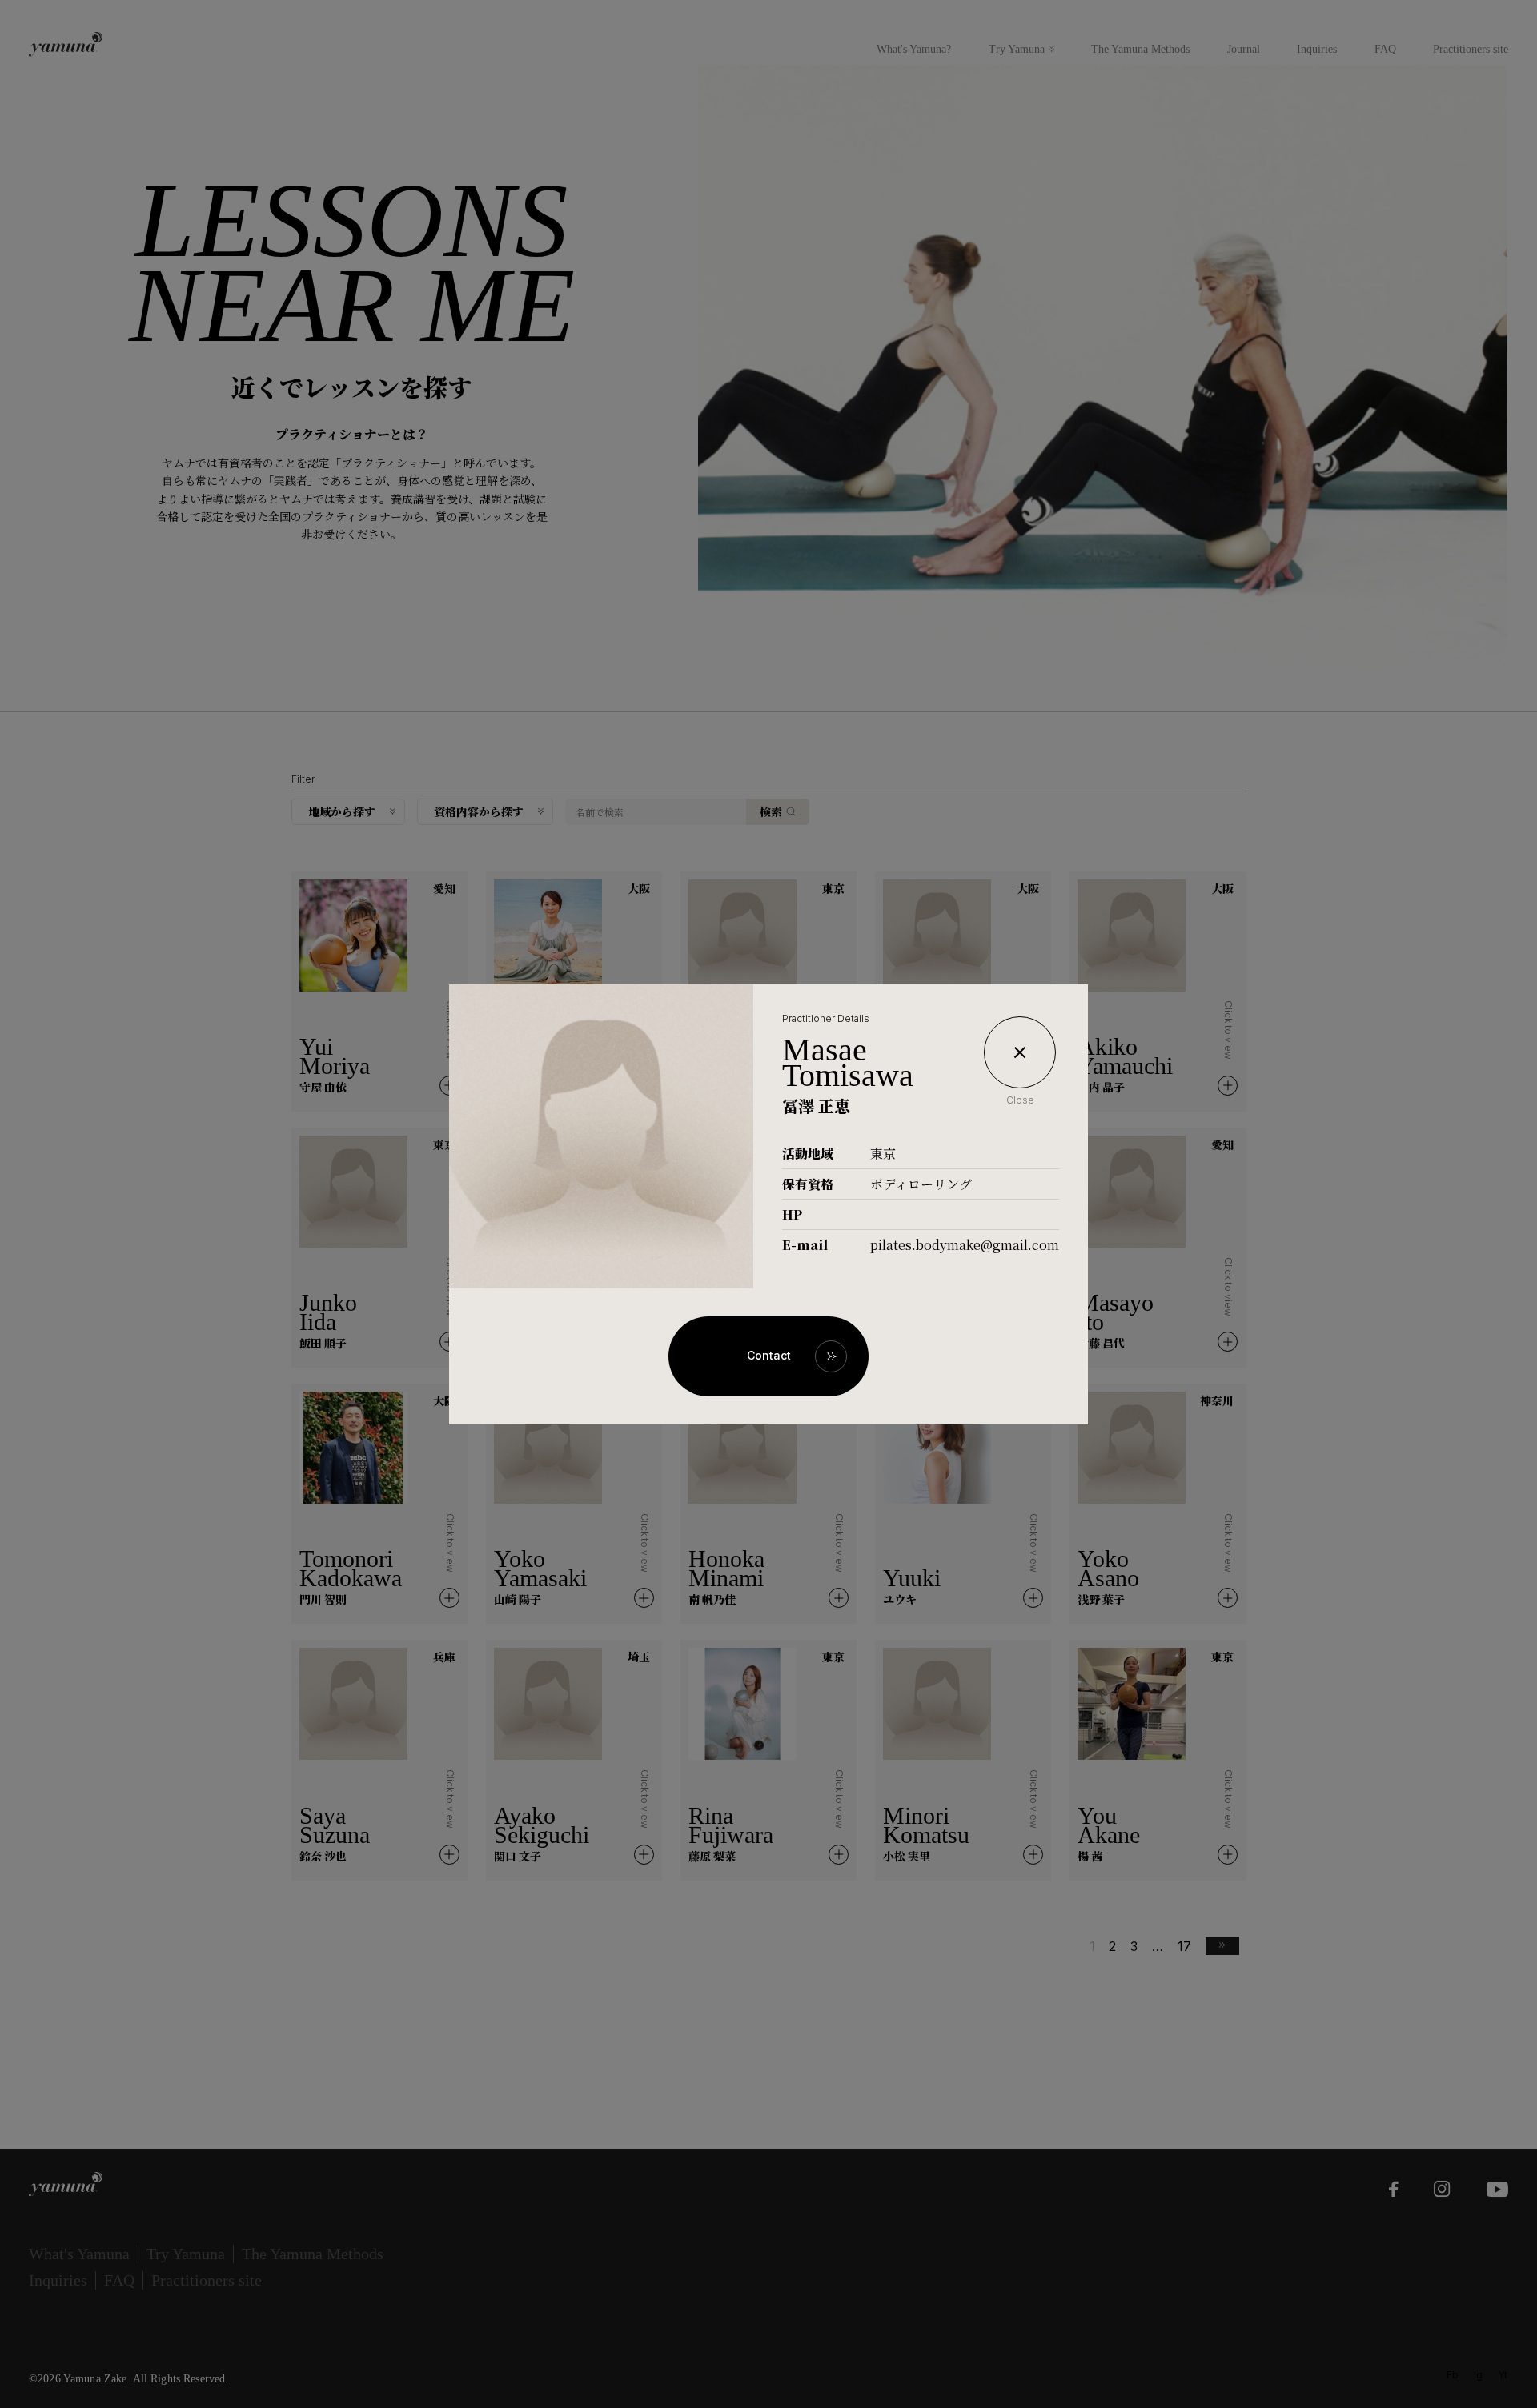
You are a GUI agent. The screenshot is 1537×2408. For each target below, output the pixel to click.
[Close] (1020, 1052)
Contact (769, 1355)
